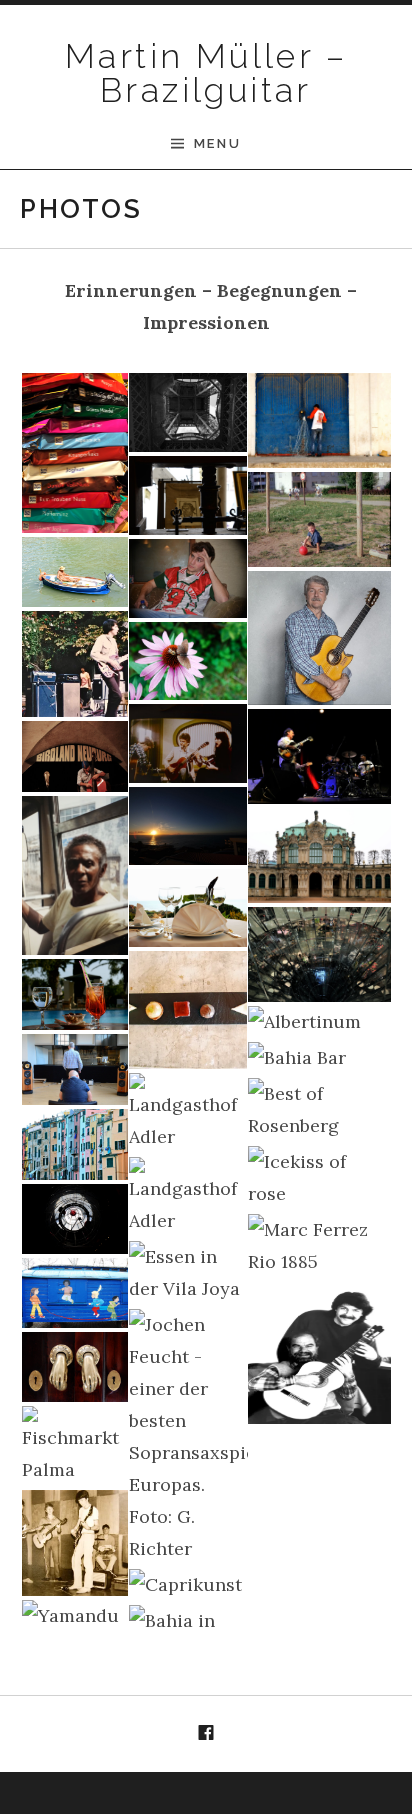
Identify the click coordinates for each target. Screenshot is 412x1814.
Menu (217, 143)
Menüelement (206, 1734)
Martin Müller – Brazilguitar (206, 73)
